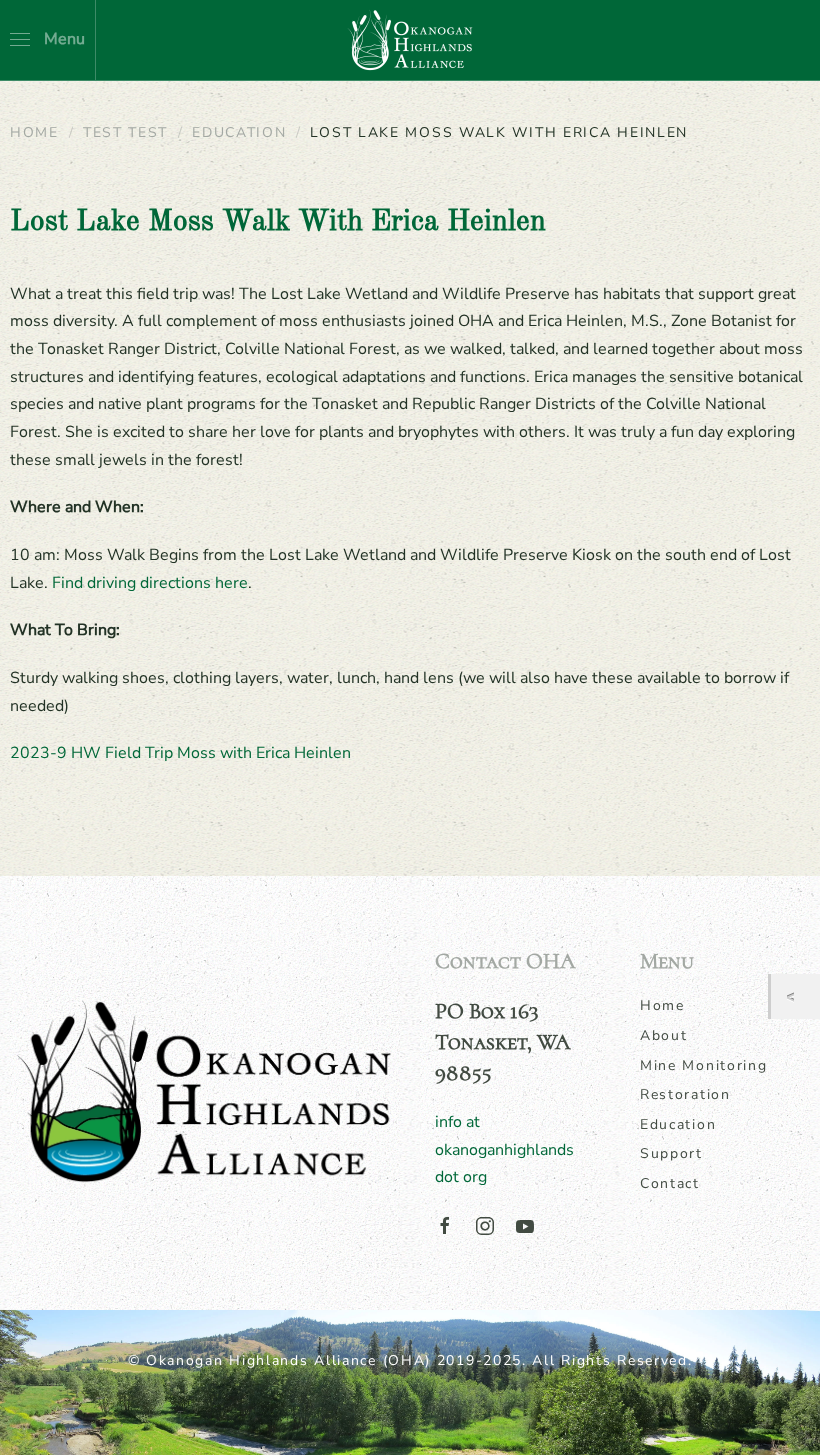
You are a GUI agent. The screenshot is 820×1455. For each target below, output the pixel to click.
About (664, 1035)
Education (678, 1124)
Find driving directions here (150, 583)
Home (662, 1005)
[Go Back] (795, 996)
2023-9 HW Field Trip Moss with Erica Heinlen (180, 753)
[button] (47, 40)
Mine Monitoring (704, 1065)
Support (671, 1153)
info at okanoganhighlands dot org (504, 1149)
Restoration (685, 1094)
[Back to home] (410, 40)
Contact (670, 1183)
